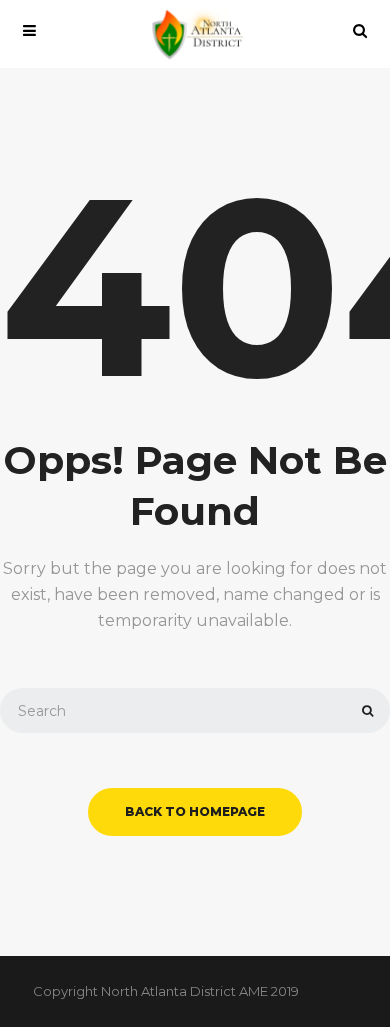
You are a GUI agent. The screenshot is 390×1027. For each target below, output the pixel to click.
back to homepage (195, 811)
